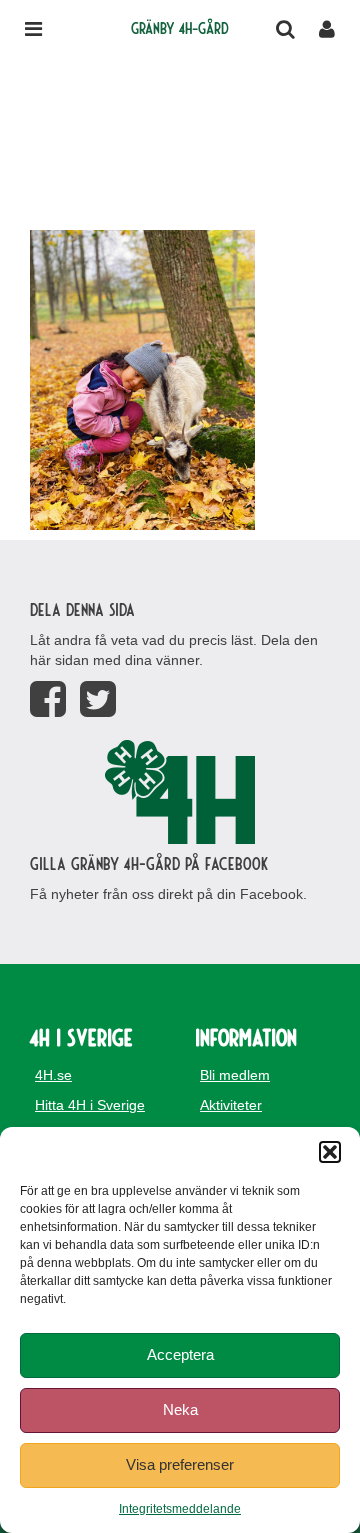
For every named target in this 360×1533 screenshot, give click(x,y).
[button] (330, 1152)
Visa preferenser (180, 1464)
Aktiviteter (231, 1105)
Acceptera (180, 1354)
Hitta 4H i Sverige (90, 1105)
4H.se (53, 1075)
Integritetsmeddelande (180, 1509)
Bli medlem (235, 1075)
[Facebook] (48, 699)
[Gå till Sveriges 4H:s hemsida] (180, 792)
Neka (180, 1409)
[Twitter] (98, 699)
